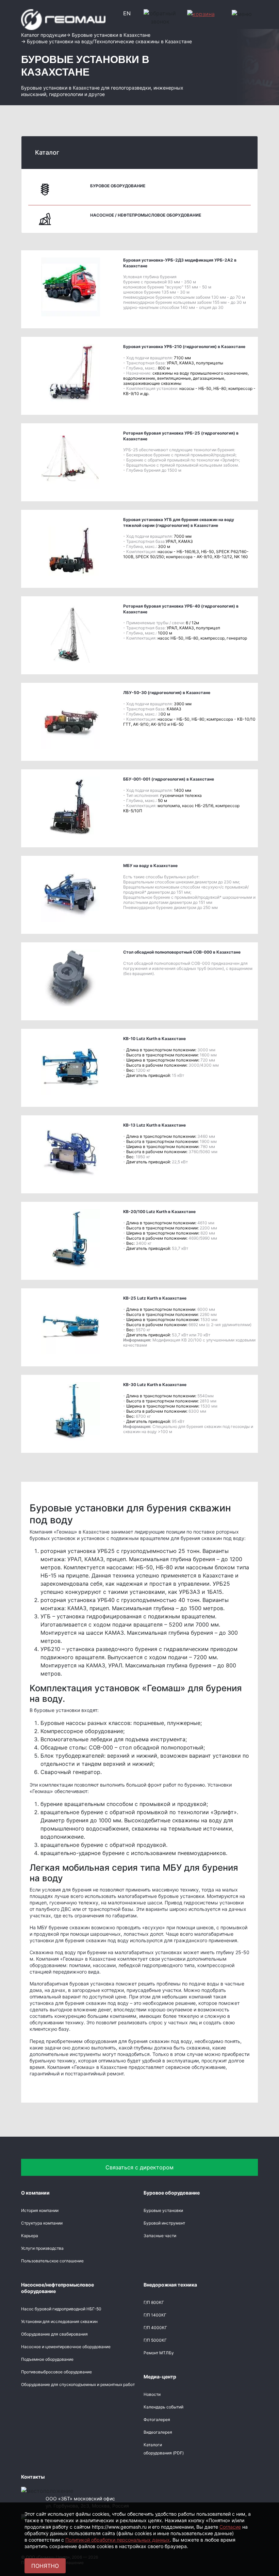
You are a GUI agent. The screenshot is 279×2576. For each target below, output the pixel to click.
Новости (152, 2394)
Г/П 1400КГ (155, 2315)
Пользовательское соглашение (52, 2261)
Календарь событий (163, 2407)
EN (127, 13)
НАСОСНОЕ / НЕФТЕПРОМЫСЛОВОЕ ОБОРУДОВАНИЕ (146, 215)
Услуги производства (42, 2248)
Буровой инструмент (164, 2223)
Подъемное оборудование (47, 2359)
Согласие (230, 2527)
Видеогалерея (158, 2432)
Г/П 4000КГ (155, 2328)
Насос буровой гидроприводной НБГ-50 (61, 2309)
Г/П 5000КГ (155, 2340)
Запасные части (160, 2236)
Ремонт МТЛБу (159, 2353)
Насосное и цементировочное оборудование (66, 2347)
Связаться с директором (139, 2167)
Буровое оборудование (118, 186)
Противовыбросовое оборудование (56, 2372)
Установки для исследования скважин (59, 2321)
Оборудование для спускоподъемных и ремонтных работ (78, 2384)
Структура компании (42, 2223)
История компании (40, 2210)
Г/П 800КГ (154, 2302)
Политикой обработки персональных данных (118, 2540)
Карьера (30, 2236)
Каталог (47, 152)
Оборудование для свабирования (54, 2334)
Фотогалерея (157, 2420)
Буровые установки (163, 2210)
